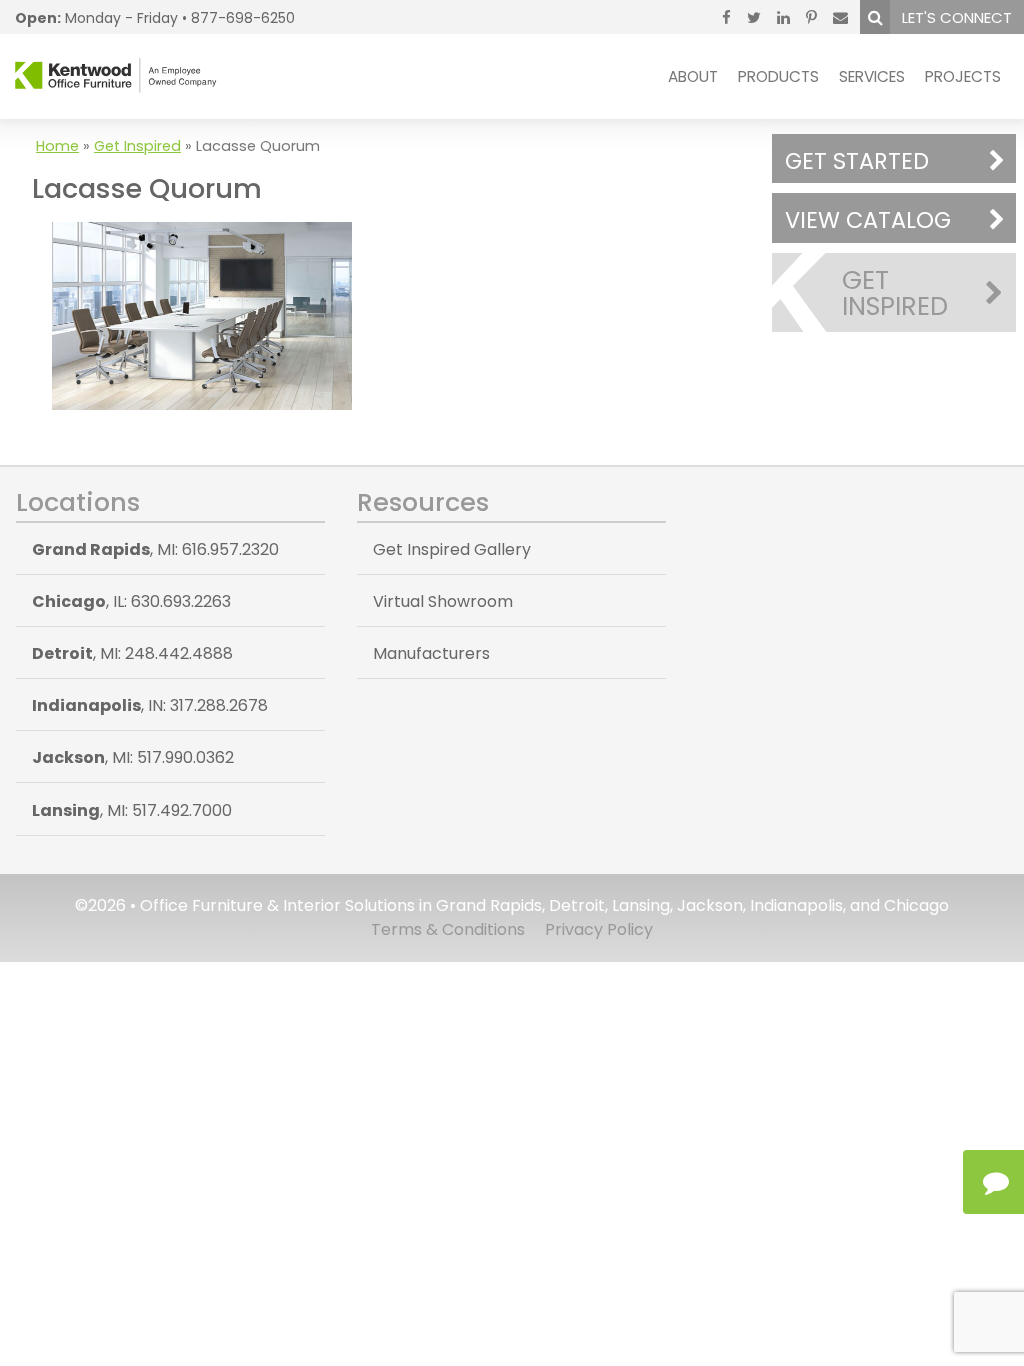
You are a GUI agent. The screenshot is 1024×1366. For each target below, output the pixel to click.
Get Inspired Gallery (452, 549)
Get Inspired (137, 146)
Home (57, 146)
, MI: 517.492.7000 (132, 810)
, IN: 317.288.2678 (150, 705)
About (693, 76)
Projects (963, 76)
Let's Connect (957, 17)
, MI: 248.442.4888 (132, 653)
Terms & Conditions (448, 929)
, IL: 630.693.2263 (131, 601)
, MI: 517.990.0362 (133, 757)
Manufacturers (431, 653)
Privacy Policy (599, 929)
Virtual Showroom (443, 601)
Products (778, 76)
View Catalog (868, 220)
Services (872, 76)
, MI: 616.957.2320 (155, 549)
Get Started (857, 161)
